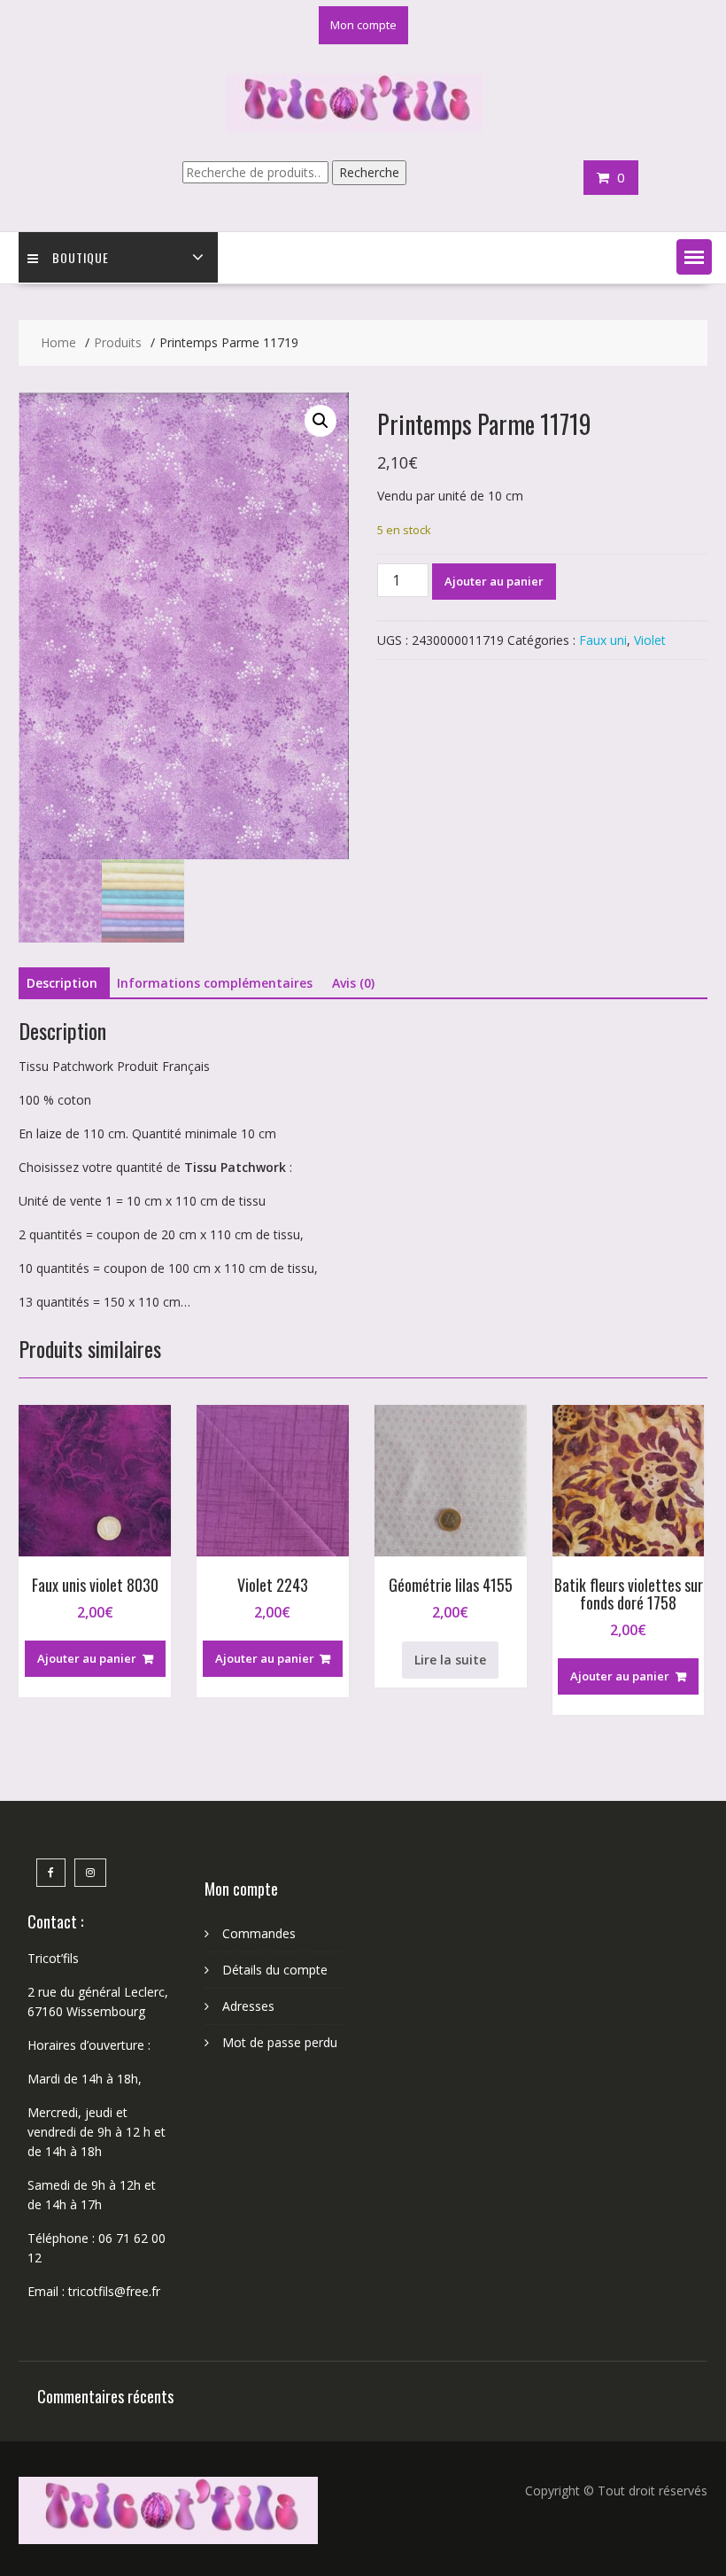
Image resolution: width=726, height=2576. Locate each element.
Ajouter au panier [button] (87, 1658)
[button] (694, 257)
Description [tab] (62, 983)
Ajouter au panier (494, 581)
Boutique (81, 257)
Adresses (248, 2006)
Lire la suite (450, 1660)
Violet (650, 640)
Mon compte (363, 25)
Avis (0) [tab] (353, 983)
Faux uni (603, 640)
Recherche (369, 172)
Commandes (259, 1933)
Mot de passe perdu (280, 2042)
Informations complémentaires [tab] (215, 983)
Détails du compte (275, 1970)
